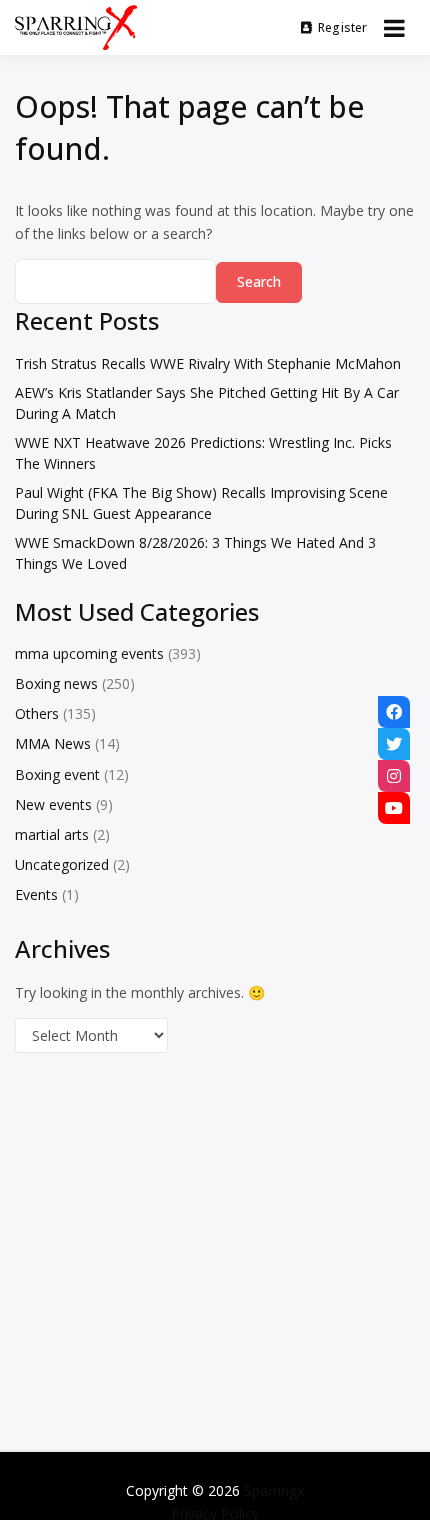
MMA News (53, 743)
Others (37, 713)
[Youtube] (394, 808)
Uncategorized (62, 864)
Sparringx (274, 1490)
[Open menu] (394, 28)
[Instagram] (394, 776)
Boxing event (57, 774)
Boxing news (56, 683)
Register (343, 27)
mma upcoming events (89, 653)
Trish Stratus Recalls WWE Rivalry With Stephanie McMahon (208, 363)
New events (53, 804)
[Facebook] (394, 712)
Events (36, 894)
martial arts (52, 834)
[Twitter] (394, 744)
